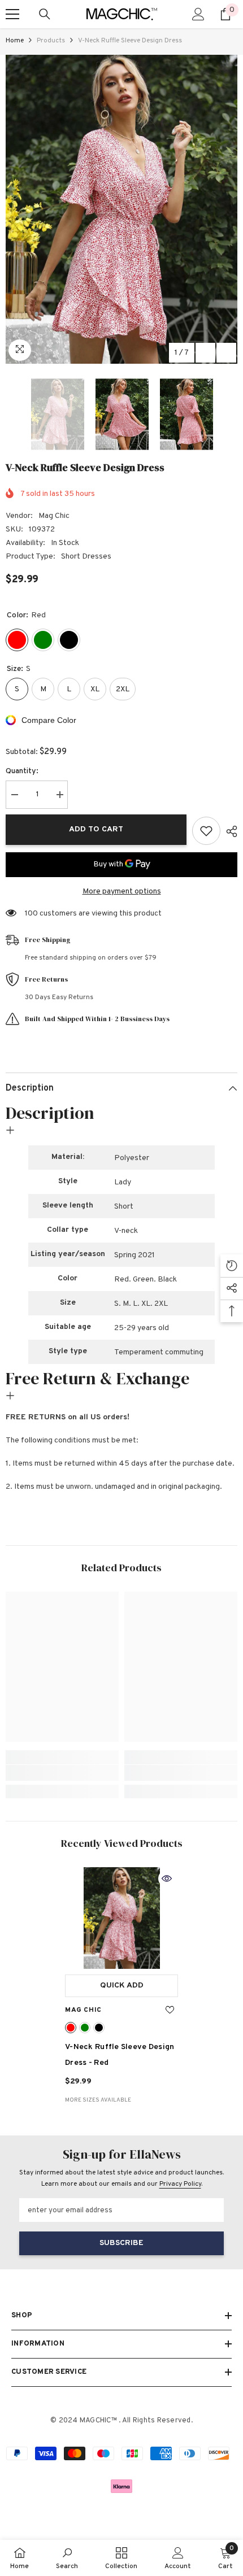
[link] (62, 1773)
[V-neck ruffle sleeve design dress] (121, 1918)
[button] (205, 353)
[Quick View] (167, 1878)
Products (51, 41)
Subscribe (121, 2243)
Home (15, 41)
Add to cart (96, 829)
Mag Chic (54, 516)
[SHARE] (229, 831)
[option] (121, 209)
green (85, 2028)
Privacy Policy (180, 2184)
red (71, 2028)
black (99, 2028)
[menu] (12, 14)
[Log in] (198, 14)
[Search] (45, 14)
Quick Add (122, 1986)
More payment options (122, 892)
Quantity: (22, 771)
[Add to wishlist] (206, 831)
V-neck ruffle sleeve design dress (120, 2055)
